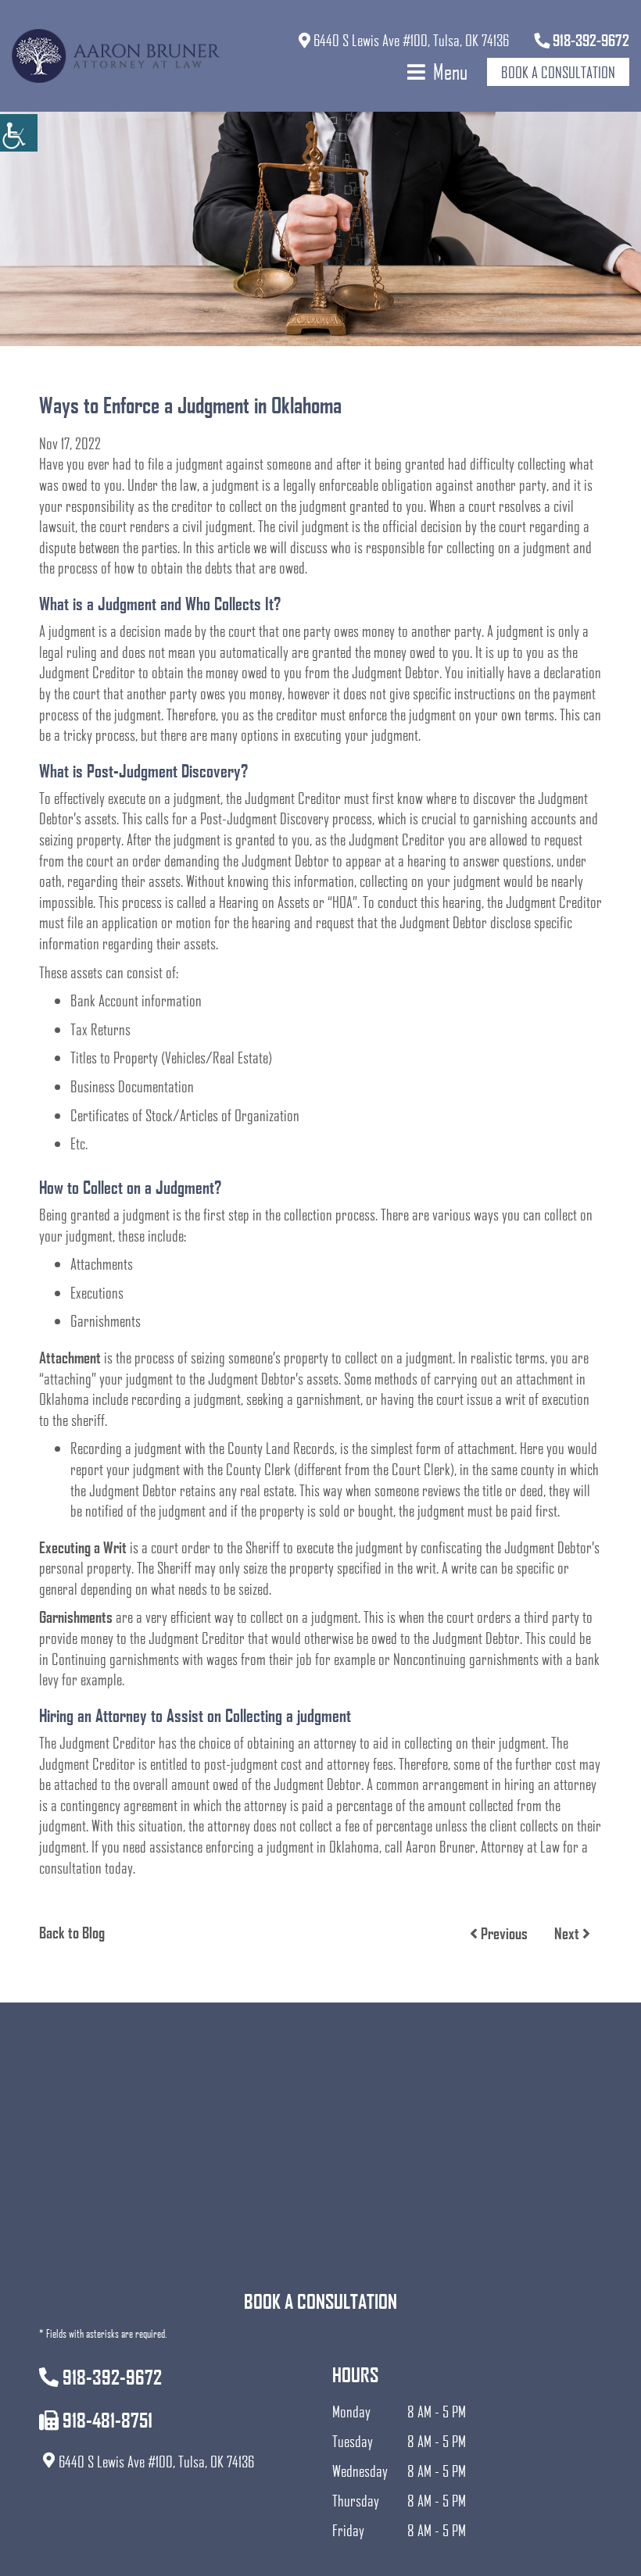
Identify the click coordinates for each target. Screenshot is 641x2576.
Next (568, 1933)
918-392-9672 (589, 40)
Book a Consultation (558, 72)
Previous (503, 1933)
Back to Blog (72, 1932)
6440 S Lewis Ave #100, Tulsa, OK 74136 (410, 40)
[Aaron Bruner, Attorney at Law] (116, 56)
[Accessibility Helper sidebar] (19, 133)
